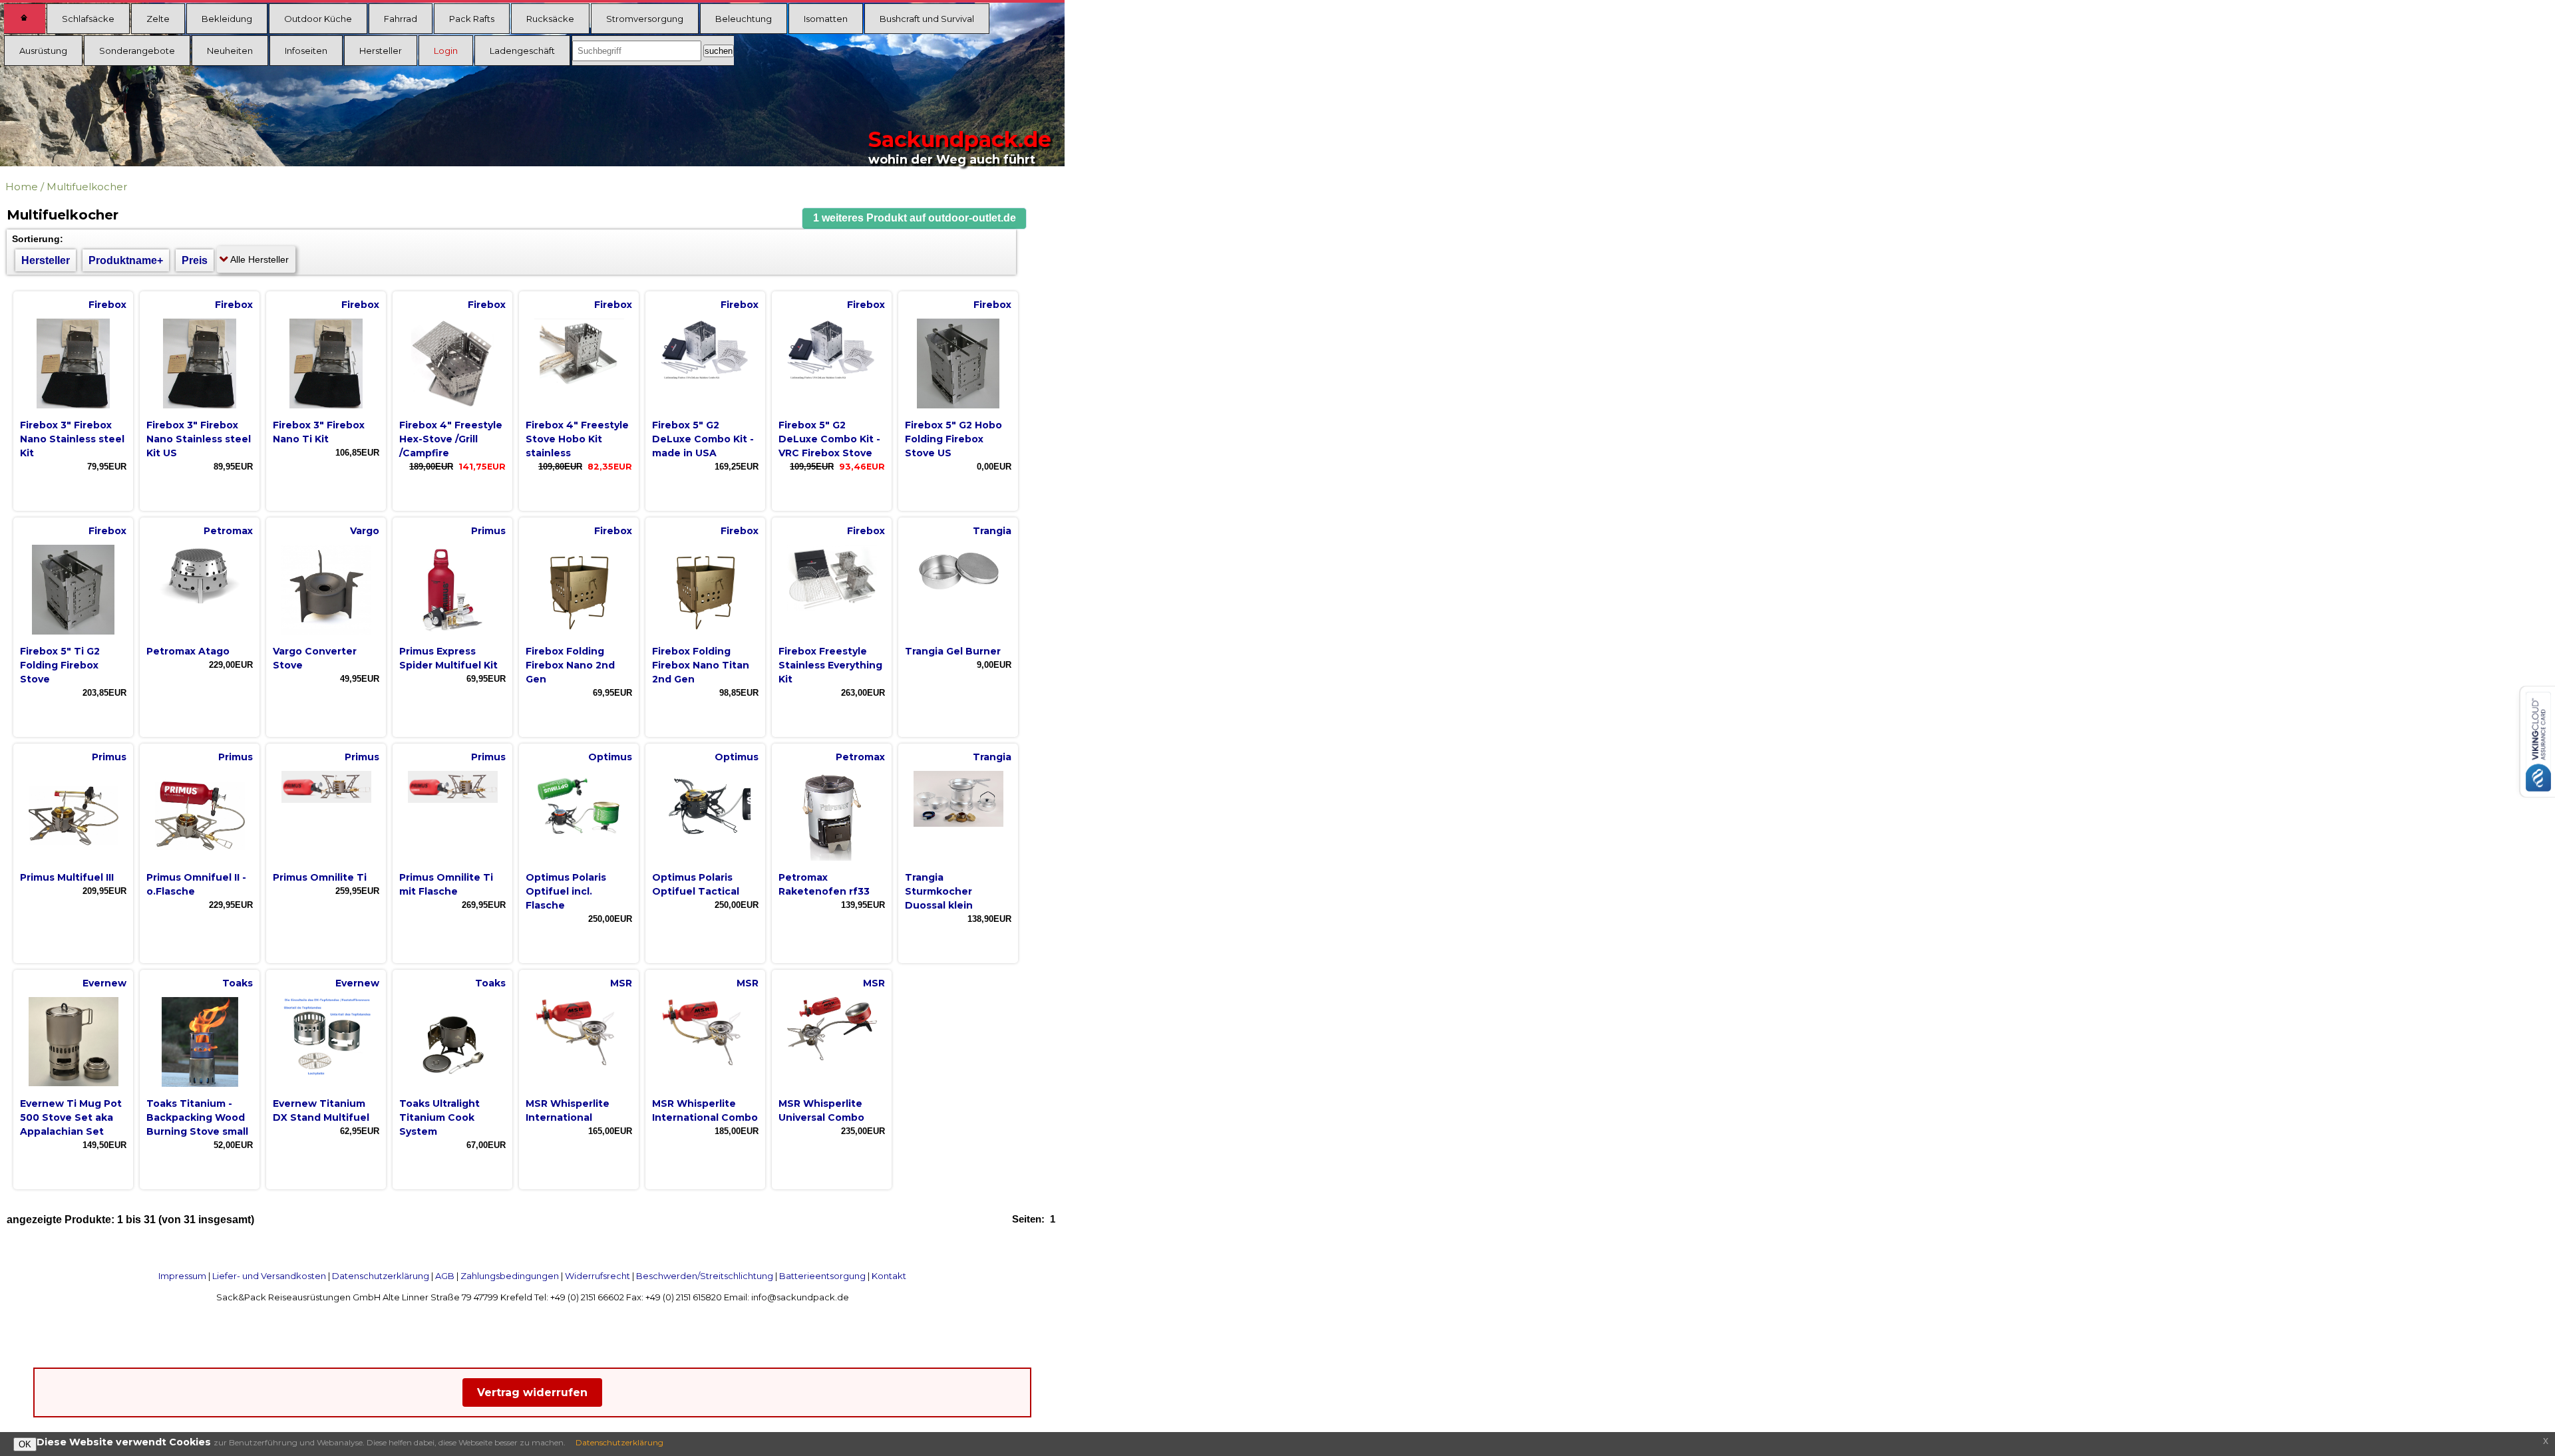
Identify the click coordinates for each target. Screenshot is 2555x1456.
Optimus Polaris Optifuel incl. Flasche (566, 891)
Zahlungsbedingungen (510, 1276)
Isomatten (826, 19)
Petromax (228, 531)
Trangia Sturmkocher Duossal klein (939, 891)
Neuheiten (230, 51)
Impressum (182, 1276)
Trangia (992, 531)
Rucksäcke (550, 19)
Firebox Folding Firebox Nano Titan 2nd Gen (701, 665)
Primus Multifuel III (67, 877)
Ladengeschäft (522, 51)
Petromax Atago (188, 651)
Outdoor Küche (318, 19)
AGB (445, 1276)
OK (25, 1444)
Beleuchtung (744, 19)
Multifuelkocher (87, 187)
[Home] (25, 19)
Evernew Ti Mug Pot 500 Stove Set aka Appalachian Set (71, 1117)
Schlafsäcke (88, 19)
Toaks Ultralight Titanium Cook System (439, 1117)
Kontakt (889, 1276)
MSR (621, 983)
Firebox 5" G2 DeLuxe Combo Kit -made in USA (703, 439)
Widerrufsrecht (597, 1276)
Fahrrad (401, 19)
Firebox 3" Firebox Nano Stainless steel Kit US (199, 439)
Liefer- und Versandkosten (269, 1276)
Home (22, 187)
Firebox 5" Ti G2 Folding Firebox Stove (60, 665)
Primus (488, 531)
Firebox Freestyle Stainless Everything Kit (830, 665)
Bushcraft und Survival (927, 19)
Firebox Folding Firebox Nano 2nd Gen (570, 665)
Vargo (365, 531)
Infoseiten (306, 51)
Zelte (158, 19)
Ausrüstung (43, 51)
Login (446, 51)
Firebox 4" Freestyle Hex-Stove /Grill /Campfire (451, 439)
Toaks (238, 983)
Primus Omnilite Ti (320, 877)
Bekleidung (227, 19)
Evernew (104, 983)
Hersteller (381, 51)
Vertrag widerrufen (532, 1392)
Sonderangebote (137, 51)
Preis (195, 260)
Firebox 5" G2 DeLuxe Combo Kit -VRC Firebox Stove (829, 439)
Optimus (610, 757)
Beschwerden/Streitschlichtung (705, 1276)
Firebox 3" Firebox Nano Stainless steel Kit (72, 439)
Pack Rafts (472, 19)
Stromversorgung (645, 19)
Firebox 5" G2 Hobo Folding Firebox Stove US (953, 439)
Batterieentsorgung (822, 1276)
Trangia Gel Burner (953, 651)
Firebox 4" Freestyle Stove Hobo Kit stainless (577, 439)
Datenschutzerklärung (381, 1276)
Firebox (107, 305)
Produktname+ (126, 260)
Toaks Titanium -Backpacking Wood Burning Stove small (197, 1117)
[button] (914, 218)
